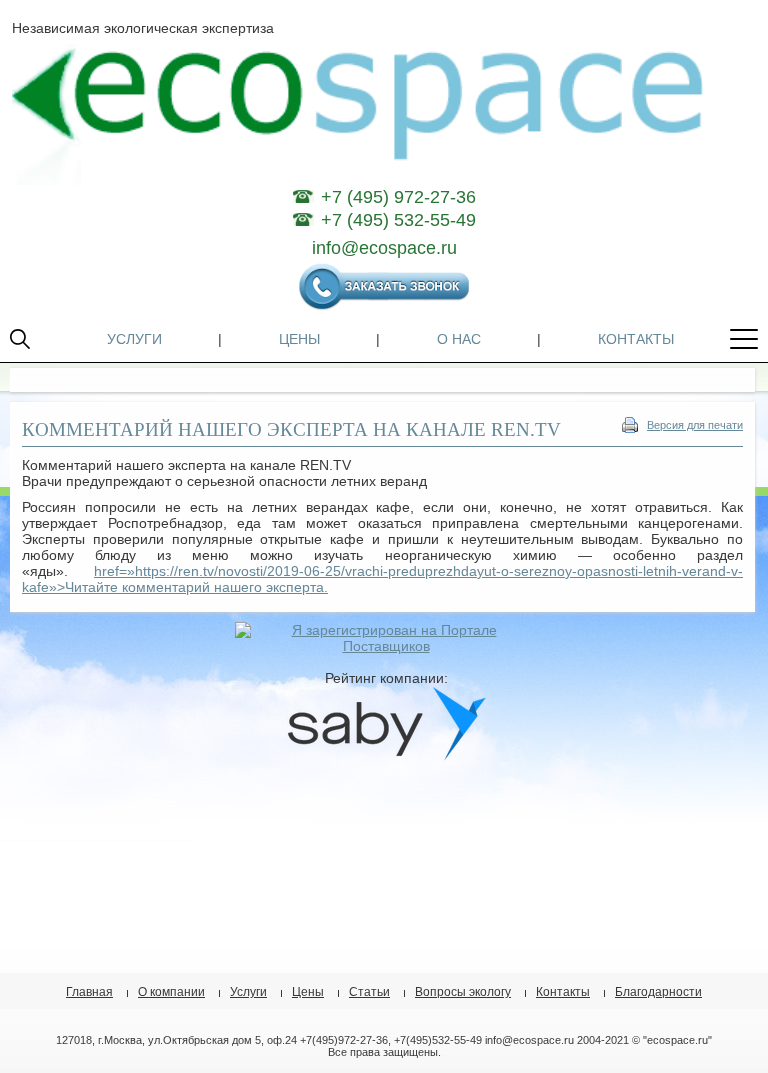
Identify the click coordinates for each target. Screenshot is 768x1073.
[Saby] (386, 756)
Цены (308, 992)
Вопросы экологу (463, 992)
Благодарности (658, 992)
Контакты (563, 992)
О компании (171, 992)
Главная (89, 992)
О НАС (459, 339)
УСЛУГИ (134, 339)
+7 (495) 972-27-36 (398, 197)
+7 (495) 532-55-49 (398, 220)
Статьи (369, 992)
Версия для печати (695, 425)
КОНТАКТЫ (636, 339)
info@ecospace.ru (384, 248)
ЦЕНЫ (299, 339)
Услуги (248, 992)
